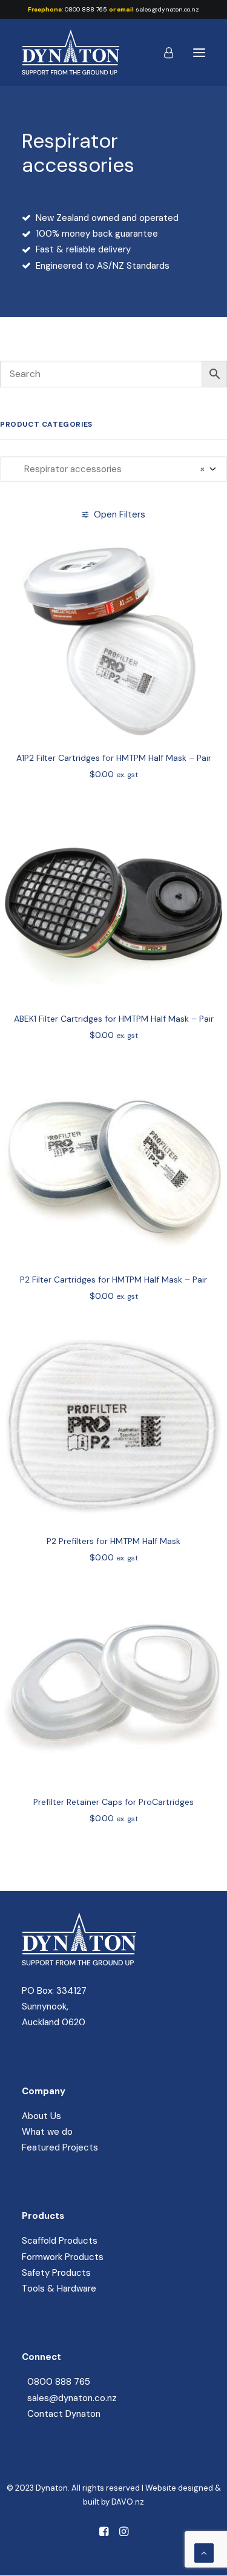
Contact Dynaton (64, 2414)
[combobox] (113, 469)
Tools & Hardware (59, 2288)
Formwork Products (63, 2257)
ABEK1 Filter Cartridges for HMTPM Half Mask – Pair (114, 1019)
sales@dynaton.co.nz (167, 9)
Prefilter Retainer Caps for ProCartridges (113, 1802)
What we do (47, 2132)
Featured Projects (60, 2147)
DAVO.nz (128, 2502)
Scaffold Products (60, 2241)
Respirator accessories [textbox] (107, 469)
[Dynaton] (71, 52)
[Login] (163, 53)
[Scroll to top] (204, 2552)
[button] (199, 52)
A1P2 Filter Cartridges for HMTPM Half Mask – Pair (114, 758)
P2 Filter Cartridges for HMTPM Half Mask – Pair (113, 1280)
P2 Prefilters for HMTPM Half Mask (113, 1541)
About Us (41, 2116)
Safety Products (56, 2273)
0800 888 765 (86, 9)
